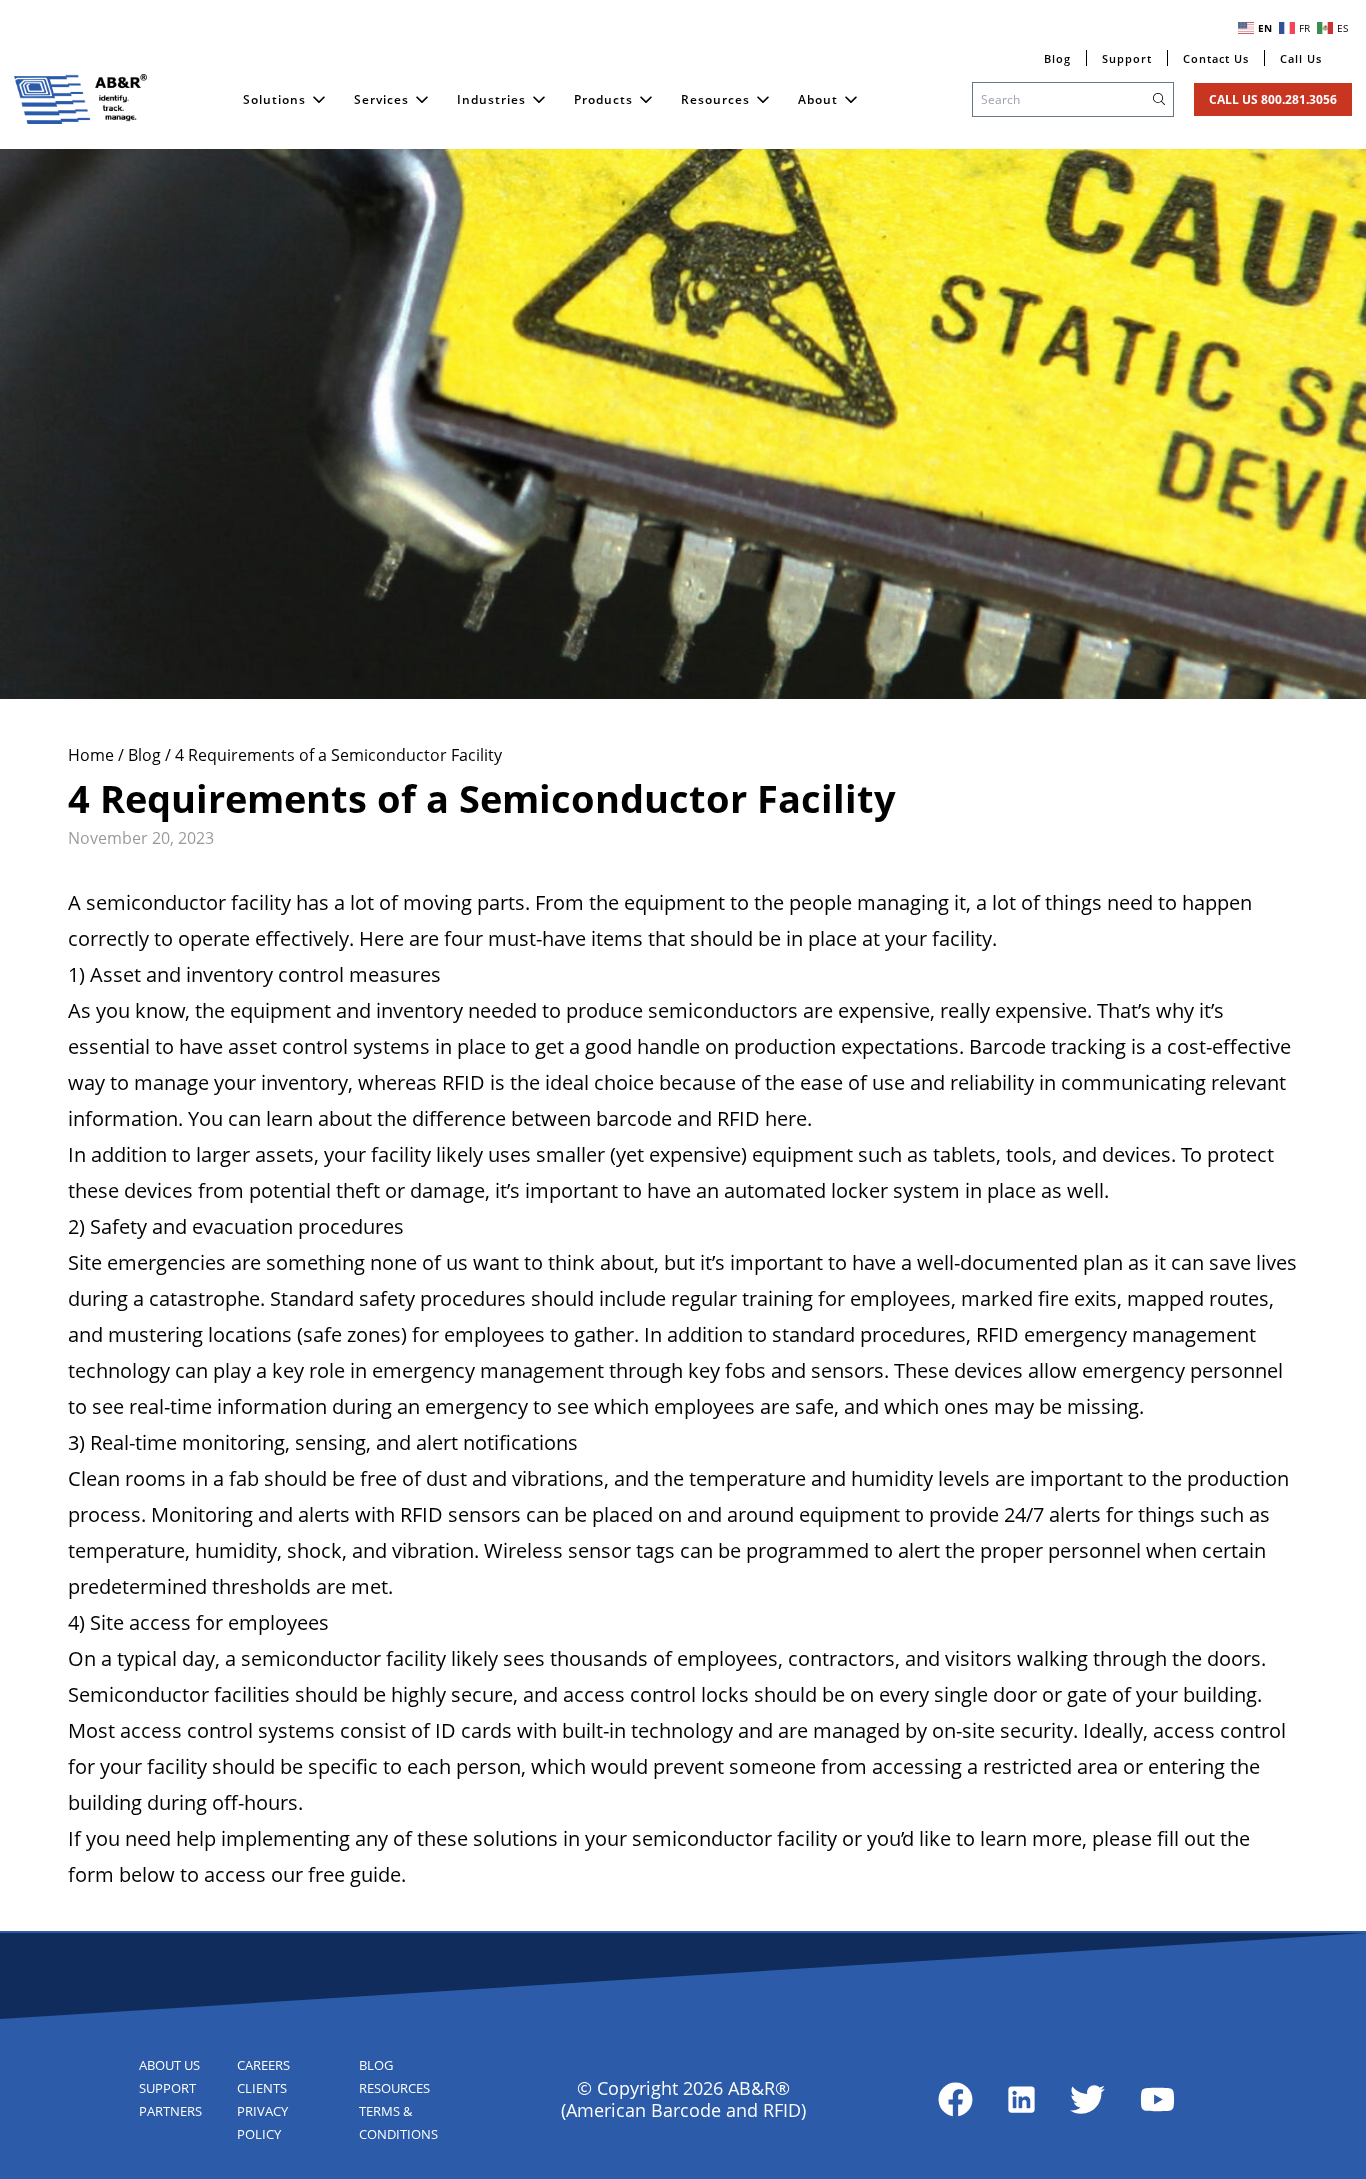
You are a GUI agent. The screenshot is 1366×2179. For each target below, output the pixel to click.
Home (93, 755)
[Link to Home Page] (81, 99)
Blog (146, 755)
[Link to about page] (955, 2099)
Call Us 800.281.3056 (1273, 99)
